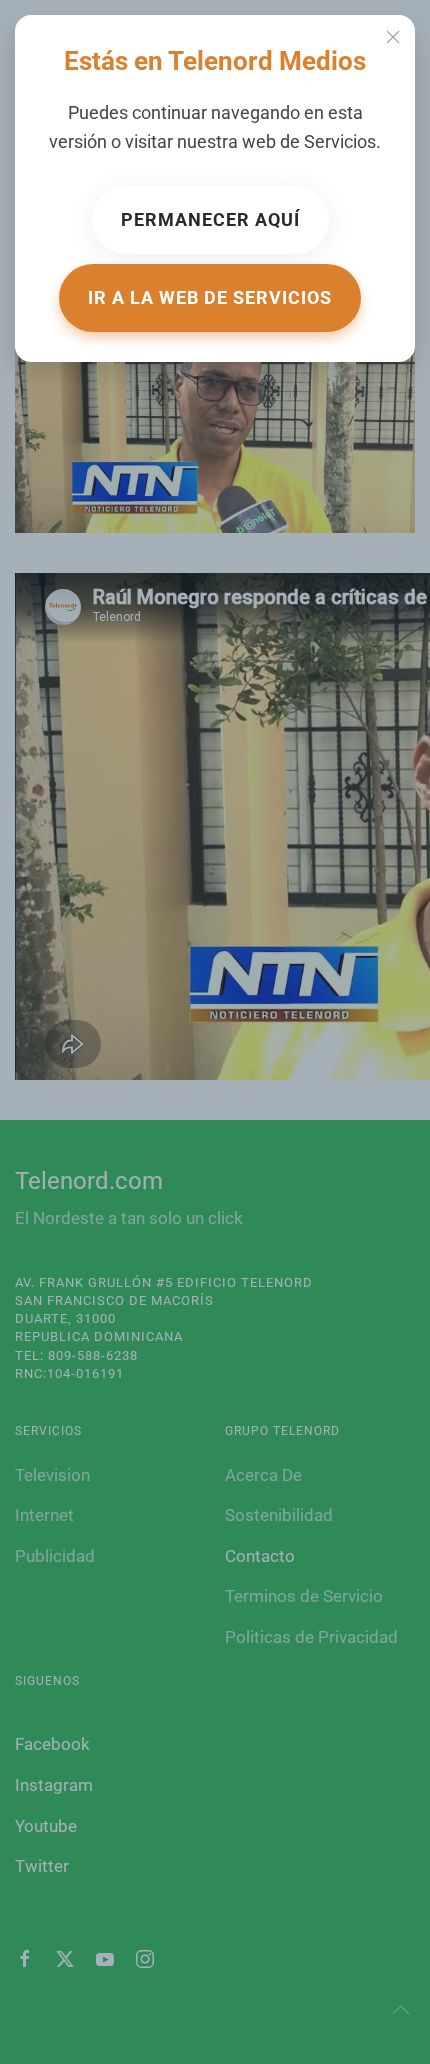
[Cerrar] (393, 37)
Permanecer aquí (210, 219)
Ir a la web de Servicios (210, 297)
